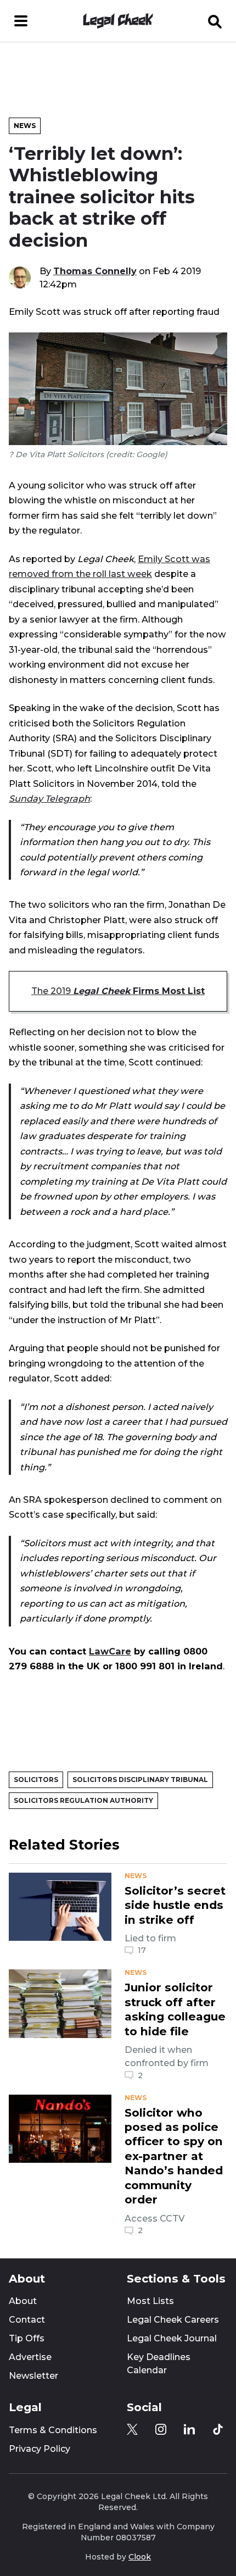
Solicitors (36, 1780)
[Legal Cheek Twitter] (132, 2429)
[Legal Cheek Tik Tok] (218, 2429)
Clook (140, 2557)
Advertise (30, 2357)
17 (142, 1950)
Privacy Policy (40, 2449)
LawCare (110, 1651)
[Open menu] (21, 21)
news (136, 1876)
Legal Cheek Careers (173, 2320)
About (23, 2301)
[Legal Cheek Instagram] (161, 2429)
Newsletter (33, 2376)
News (25, 126)
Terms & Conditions (53, 2430)
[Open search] (215, 21)
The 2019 (118, 991)
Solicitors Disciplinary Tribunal (140, 1780)
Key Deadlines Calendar (159, 2364)
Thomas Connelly (95, 271)
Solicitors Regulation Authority (83, 1800)
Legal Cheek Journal (172, 2338)
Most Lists (150, 2301)
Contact (27, 2320)
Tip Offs (27, 2338)
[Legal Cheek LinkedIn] (189, 2429)
